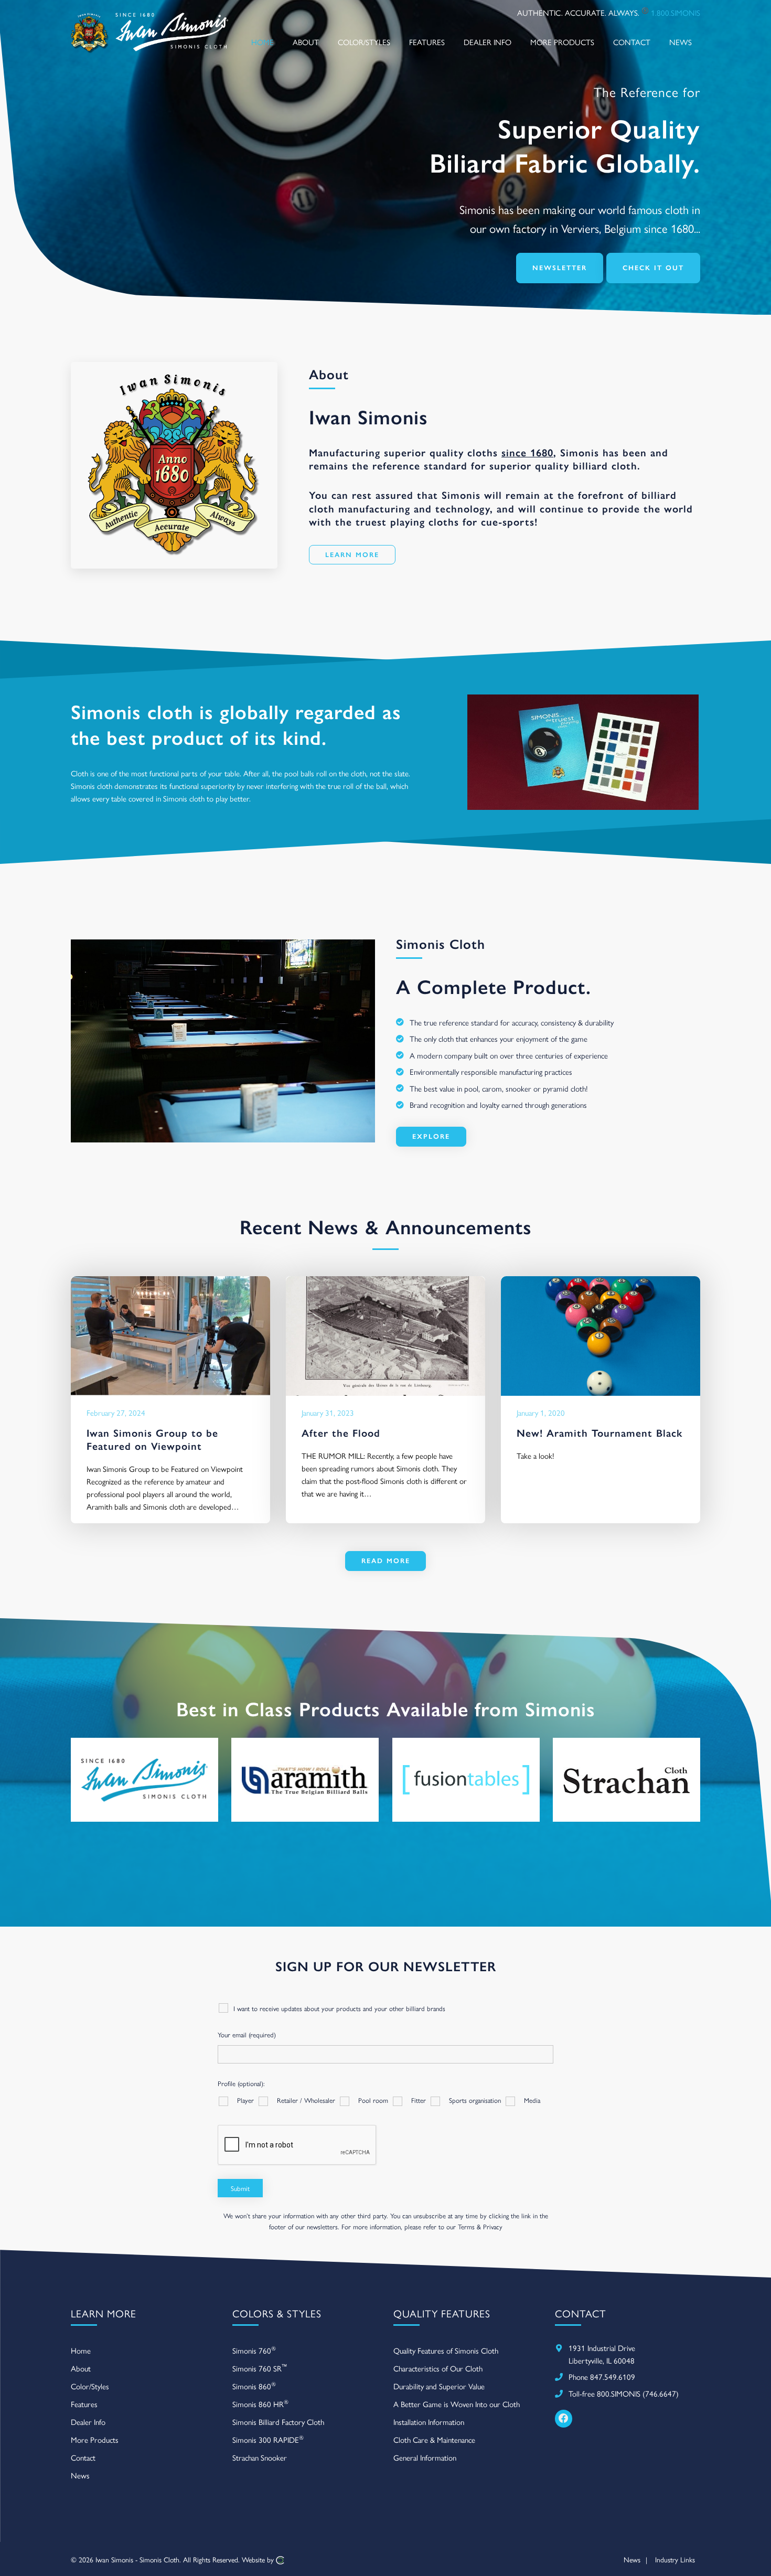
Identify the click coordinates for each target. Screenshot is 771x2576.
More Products (95, 2439)
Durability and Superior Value (439, 2386)
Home (81, 2350)
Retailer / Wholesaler (306, 2100)
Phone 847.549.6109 (602, 2376)
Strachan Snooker (260, 2457)
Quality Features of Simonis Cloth (446, 2350)
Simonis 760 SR (260, 2367)
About (81, 2368)
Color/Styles (90, 2386)
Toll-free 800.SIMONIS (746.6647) (624, 2393)
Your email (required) (247, 2034)
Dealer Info (88, 2422)
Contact (83, 2457)
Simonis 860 (254, 2385)
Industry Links (675, 2559)
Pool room (373, 2100)
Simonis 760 (254, 2350)
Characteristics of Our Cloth (438, 2368)
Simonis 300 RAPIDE (268, 2439)
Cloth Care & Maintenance (434, 2439)
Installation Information (429, 2422)
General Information (425, 2457)
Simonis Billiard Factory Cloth (278, 2422)
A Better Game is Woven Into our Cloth (457, 2404)
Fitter (419, 2100)
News (80, 2475)
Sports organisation (475, 2100)
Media (532, 2100)
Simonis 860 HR (260, 2403)
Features (84, 2404)
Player (245, 2100)
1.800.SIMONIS (676, 12)
